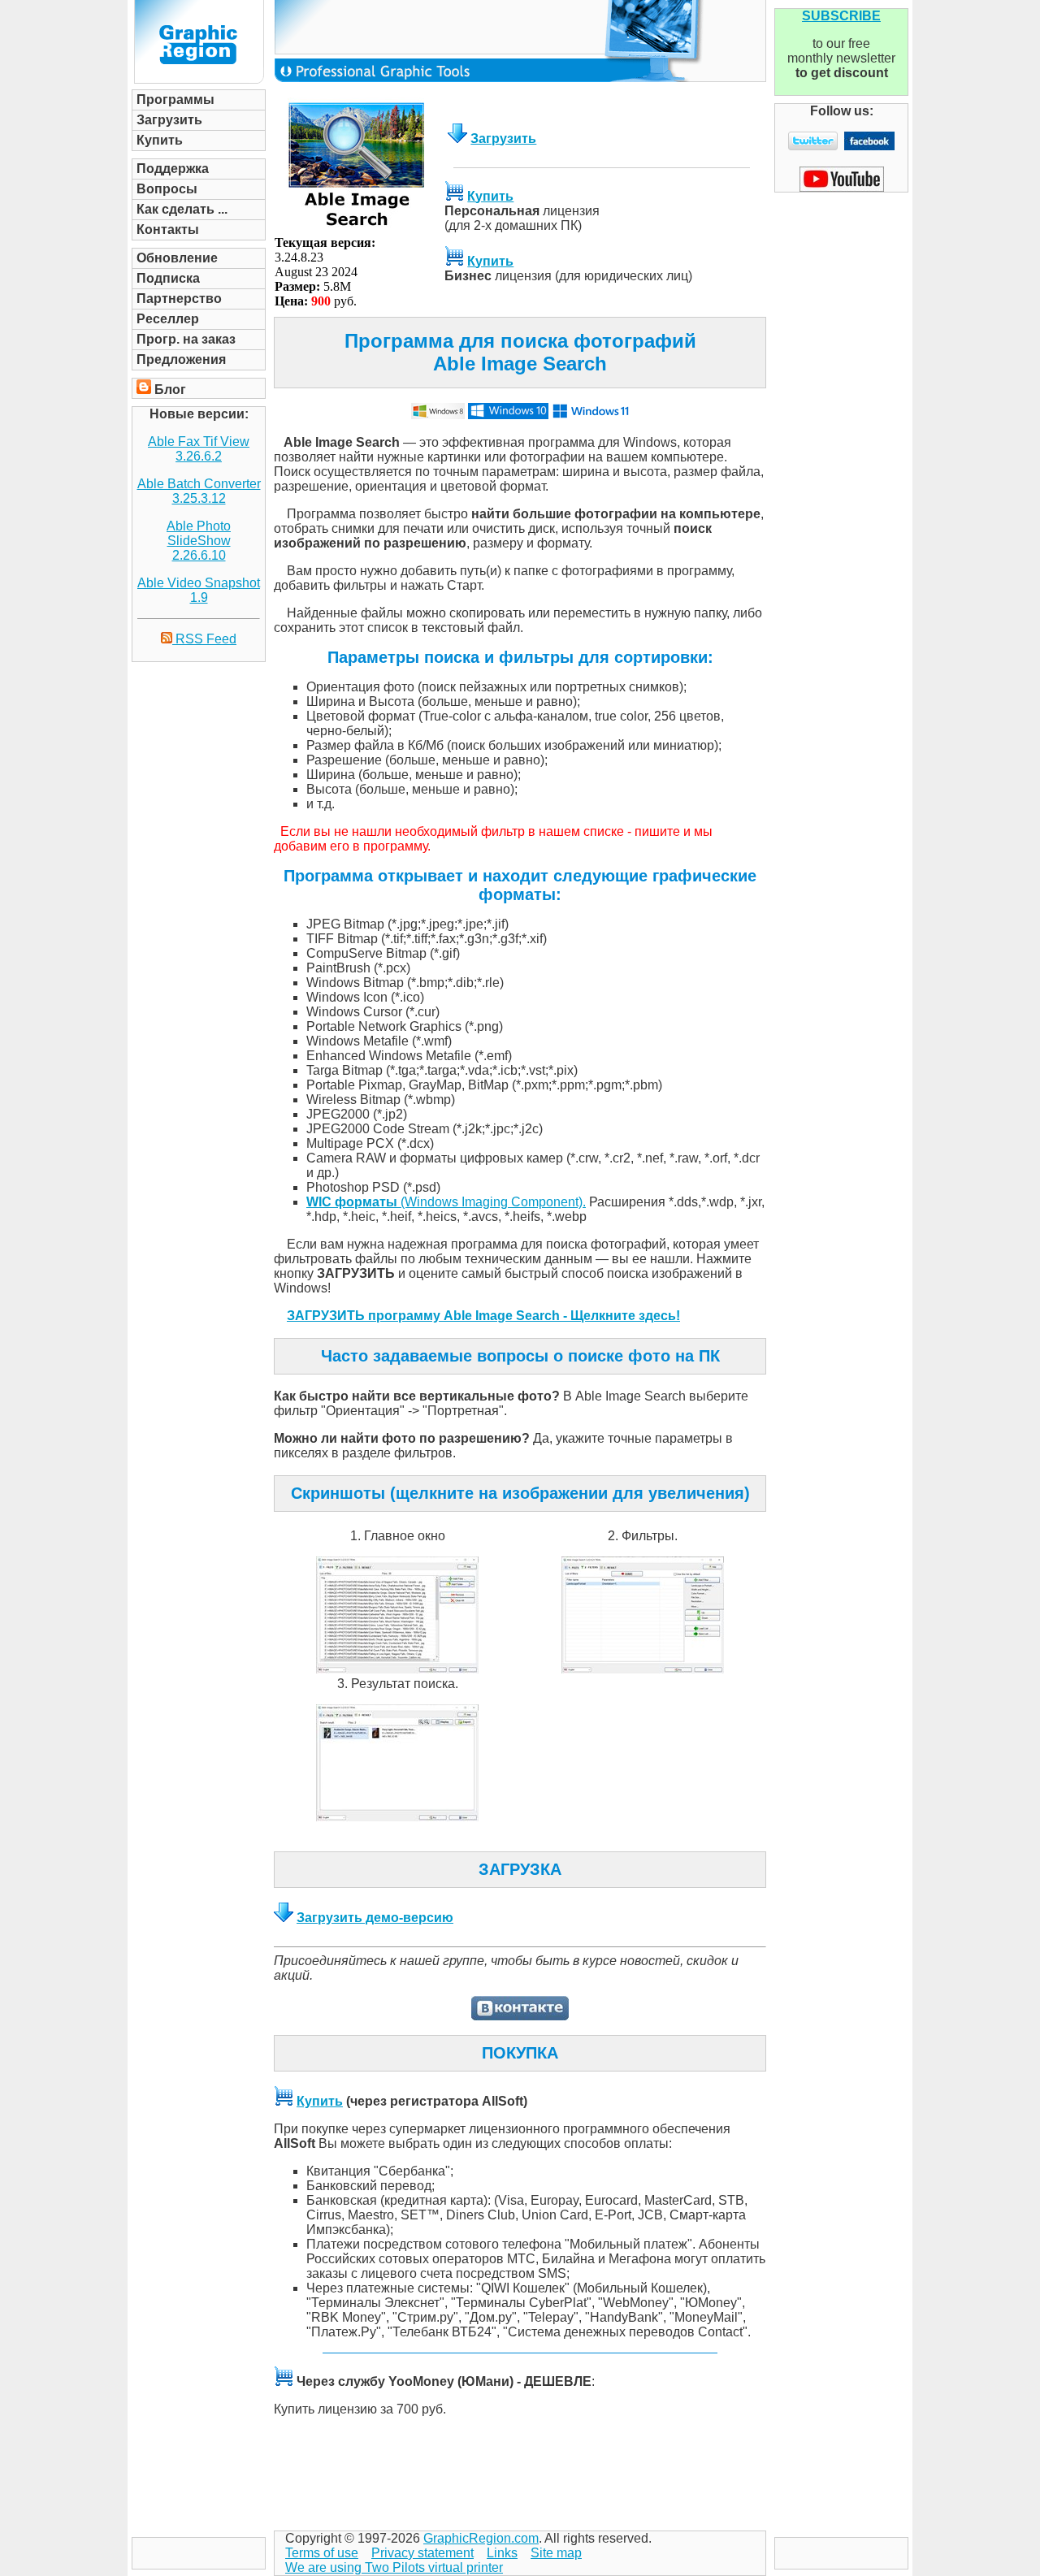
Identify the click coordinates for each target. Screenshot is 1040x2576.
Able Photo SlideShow (199, 533)
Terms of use (322, 2553)
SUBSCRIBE (841, 16)
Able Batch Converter (199, 484)
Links (502, 2553)
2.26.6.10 (199, 555)
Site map (556, 2553)
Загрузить (169, 120)
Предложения (181, 359)
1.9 (199, 597)
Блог (170, 390)
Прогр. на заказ (186, 339)
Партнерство (179, 299)
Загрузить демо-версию (375, 1918)
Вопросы (167, 189)
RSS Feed (204, 639)
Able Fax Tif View (199, 442)
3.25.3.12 (199, 498)
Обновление (177, 258)
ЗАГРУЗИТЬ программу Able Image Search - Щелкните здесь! (483, 1316)
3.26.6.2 (199, 456)
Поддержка (173, 169)
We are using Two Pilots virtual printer (394, 2567)
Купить (160, 140)
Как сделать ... (182, 209)
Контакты (168, 229)
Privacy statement (422, 2553)
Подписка (168, 278)
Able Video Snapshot (199, 583)
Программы (175, 100)
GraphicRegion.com (481, 2538)
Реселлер (168, 319)
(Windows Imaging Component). (446, 1202)
